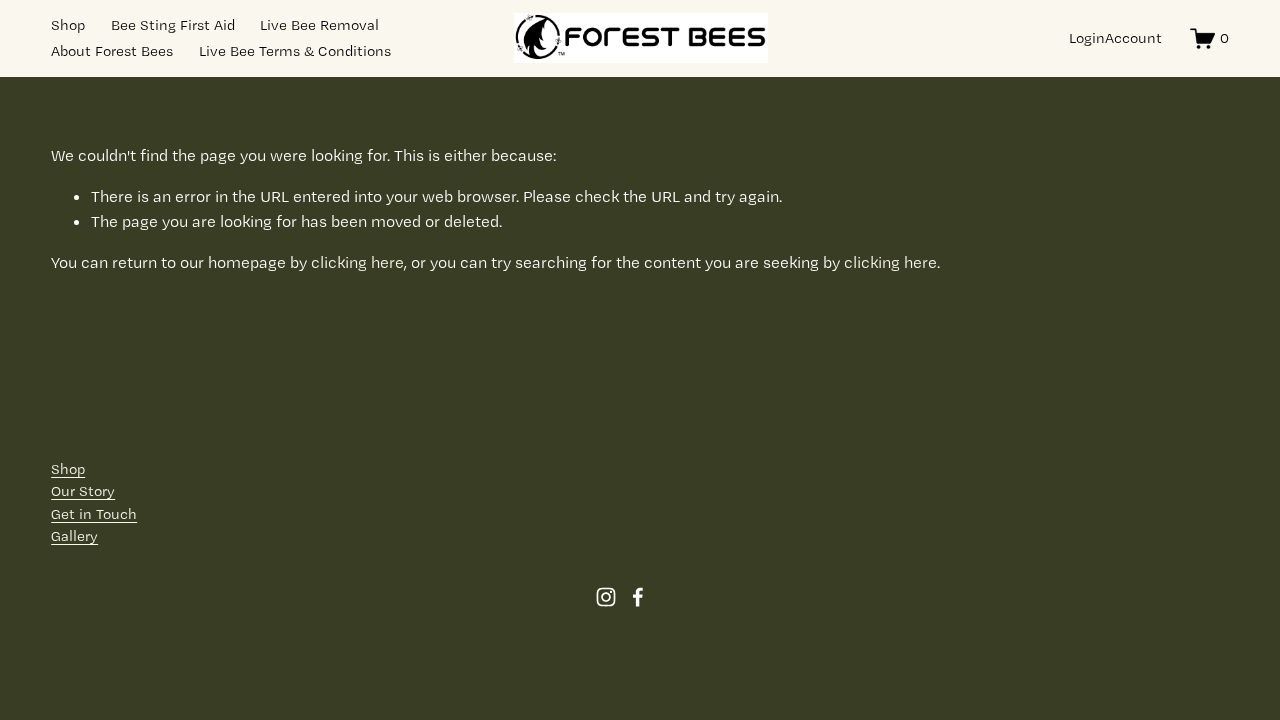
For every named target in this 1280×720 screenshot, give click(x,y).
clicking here (357, 262)
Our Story (83, 491)
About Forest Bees (112, 51)
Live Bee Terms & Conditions (295, 51)
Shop (68, 25)
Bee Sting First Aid (173, 25)
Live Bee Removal (319, 25)
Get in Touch (94, 514)
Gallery (74, 536)
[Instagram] (606, 597)
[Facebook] (638, 597)
